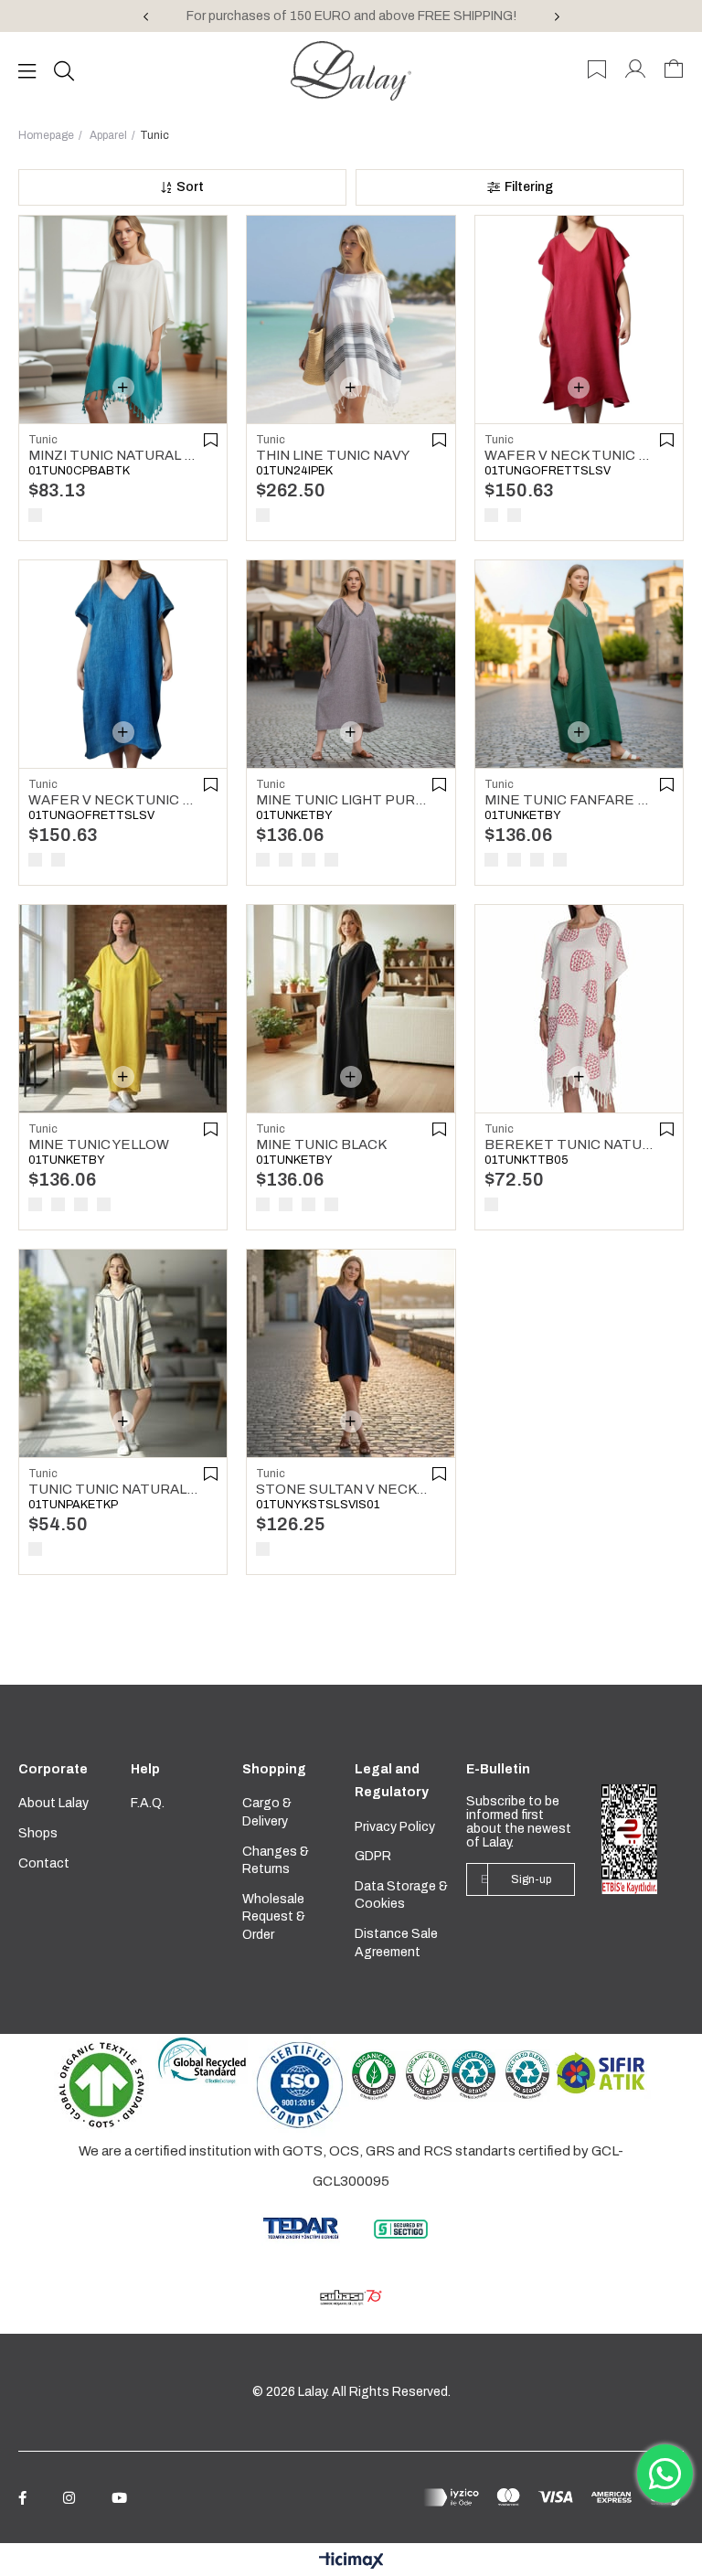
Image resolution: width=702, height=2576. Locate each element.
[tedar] (301, 2227)
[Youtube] (119, 2498)
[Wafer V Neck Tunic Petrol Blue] (123, 664)
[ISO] (301, 2085)
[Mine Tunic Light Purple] (351, 664)
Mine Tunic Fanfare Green (570, 800)
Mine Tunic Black (321, 1144)
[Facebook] (22, 2498)
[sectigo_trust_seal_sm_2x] (401, 2229)
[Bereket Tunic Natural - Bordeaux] (579, 1009)
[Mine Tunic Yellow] (123, 1009)
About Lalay (53, 1803)
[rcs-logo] (500, 2076)
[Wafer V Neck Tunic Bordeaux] (579, 319)
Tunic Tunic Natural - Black (114, 1489)
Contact (44, 1863)
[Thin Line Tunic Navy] (351, 319)
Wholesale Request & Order (274, 1917)
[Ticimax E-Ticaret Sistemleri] (351, 2562)
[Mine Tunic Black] (351, 1009)
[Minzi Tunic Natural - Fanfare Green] (123, 319)
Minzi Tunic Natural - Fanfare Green (114, 455)
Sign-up (531, 1879)
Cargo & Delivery (267, 1812)
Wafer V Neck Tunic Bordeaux (570, 455)
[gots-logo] (101, 2085)
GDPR (373, 1856)
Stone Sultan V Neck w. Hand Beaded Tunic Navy (341, 1489)
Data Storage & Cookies (401, 1895)
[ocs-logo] (401, 2076)
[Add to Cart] (123, 388)
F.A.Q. (148, 1803)
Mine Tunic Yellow (99, 1144)
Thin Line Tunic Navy (333, 455)
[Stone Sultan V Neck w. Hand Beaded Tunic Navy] (351, 1353)
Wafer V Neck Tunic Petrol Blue (114, 800)
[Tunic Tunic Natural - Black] (123, 1353)
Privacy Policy (395, 1827)
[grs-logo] (202, 2060)
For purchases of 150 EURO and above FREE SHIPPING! (351, 16)
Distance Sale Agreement (396, 1943)
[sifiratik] (600, 2073)
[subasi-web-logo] (351, 2298)
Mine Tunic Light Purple (341, 800)
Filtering (529, 187)
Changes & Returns (276, 1861)
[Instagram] (69, 2498)
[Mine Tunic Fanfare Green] (579, 664)
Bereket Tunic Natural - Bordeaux (570, 1144)
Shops (38, 1833)
